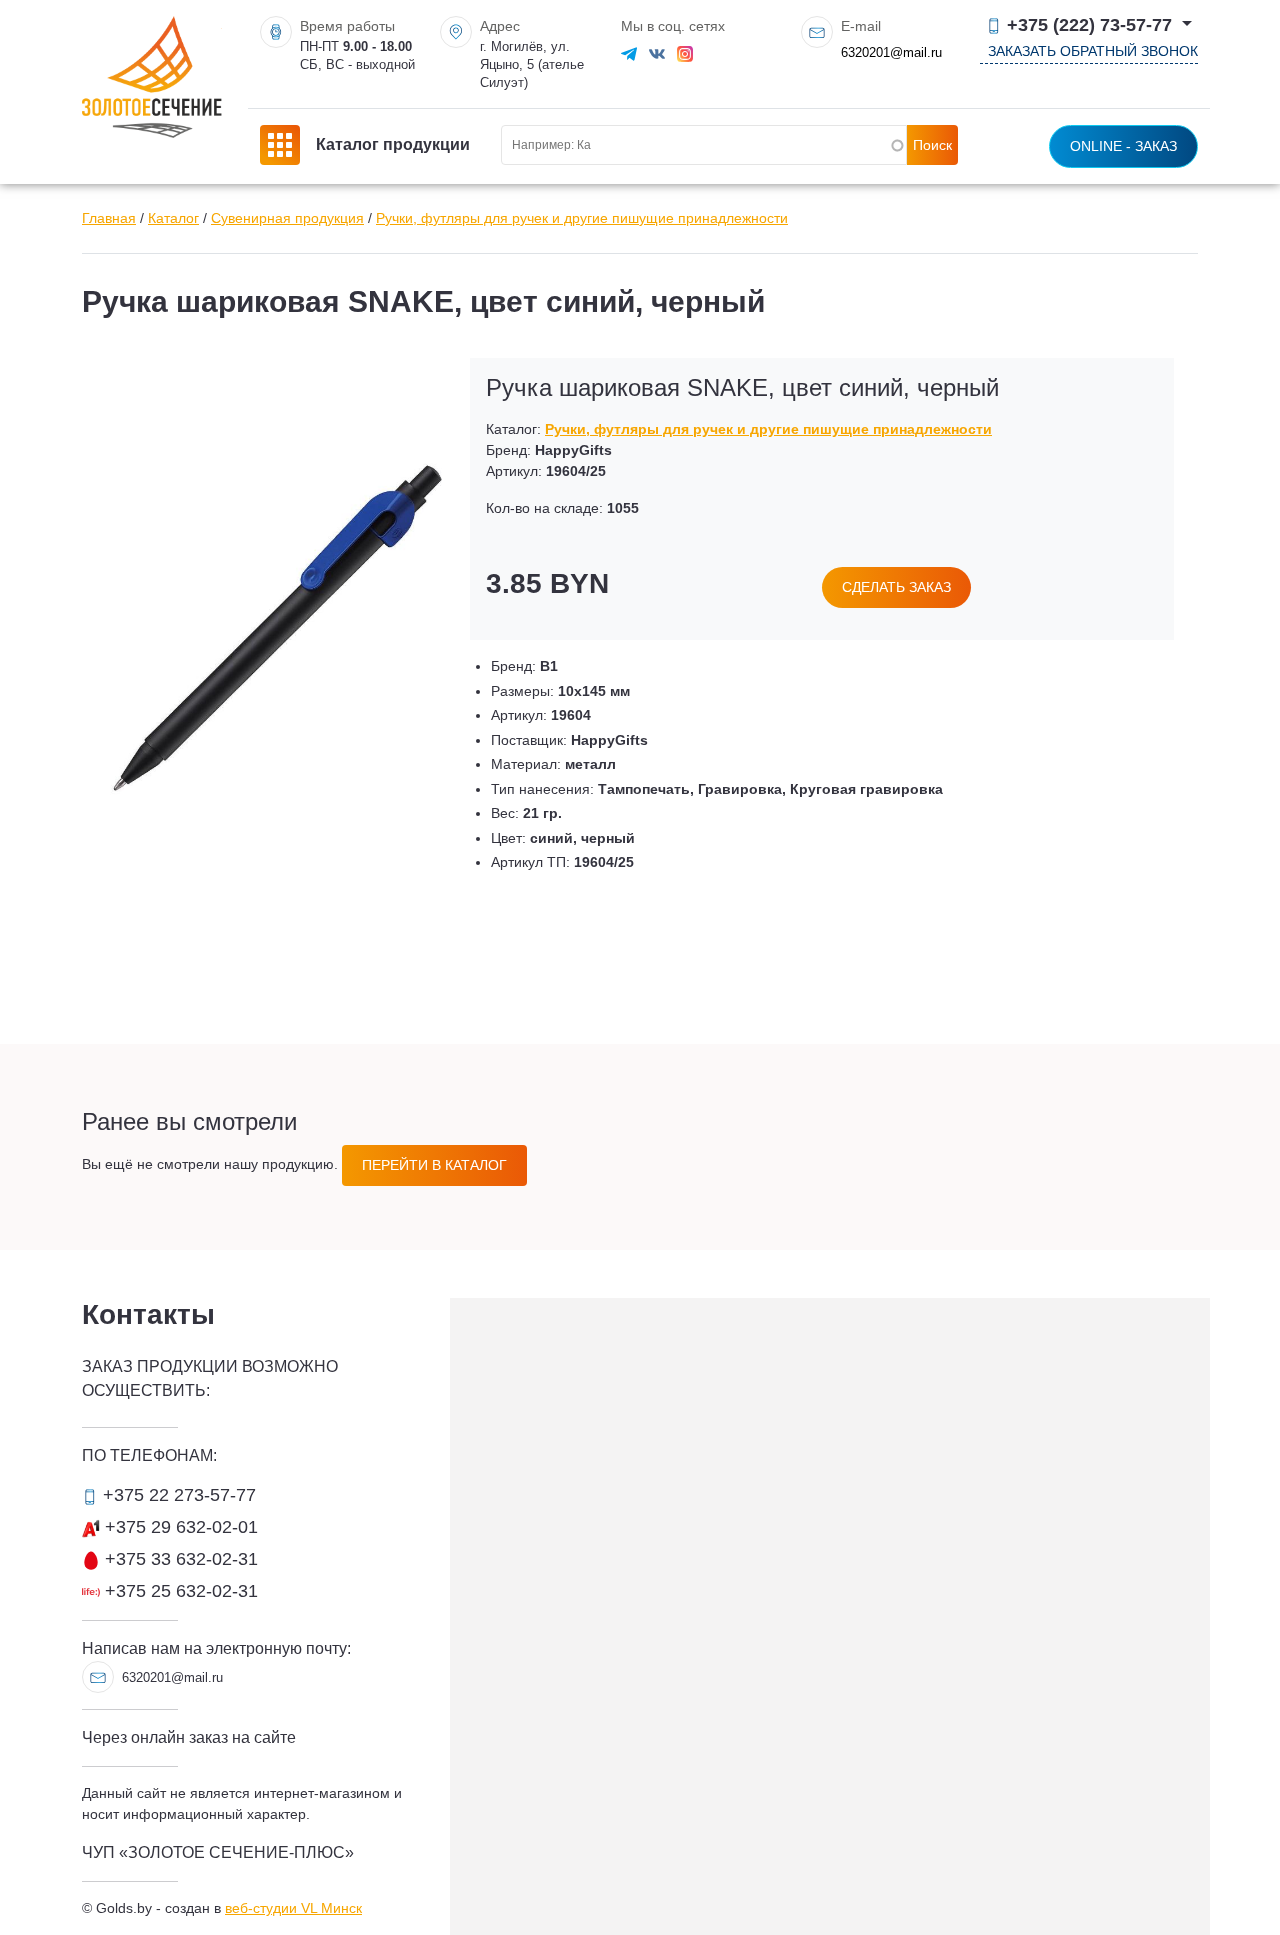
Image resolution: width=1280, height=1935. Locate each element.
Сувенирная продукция (287, 218)
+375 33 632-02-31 (179, 1559)
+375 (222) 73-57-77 (1089, 25)
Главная (109, 218)
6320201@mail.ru (891, 52)
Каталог (173, 218)
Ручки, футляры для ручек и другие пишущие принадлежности (582, 218)
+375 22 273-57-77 (177, 1495)
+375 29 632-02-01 (179, 1527)
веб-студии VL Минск (293, 1908)
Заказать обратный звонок (1093, 51)
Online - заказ (1123, 146)
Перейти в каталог (434, 1165)
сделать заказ (896, 587)
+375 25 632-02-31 (179, 1591)
